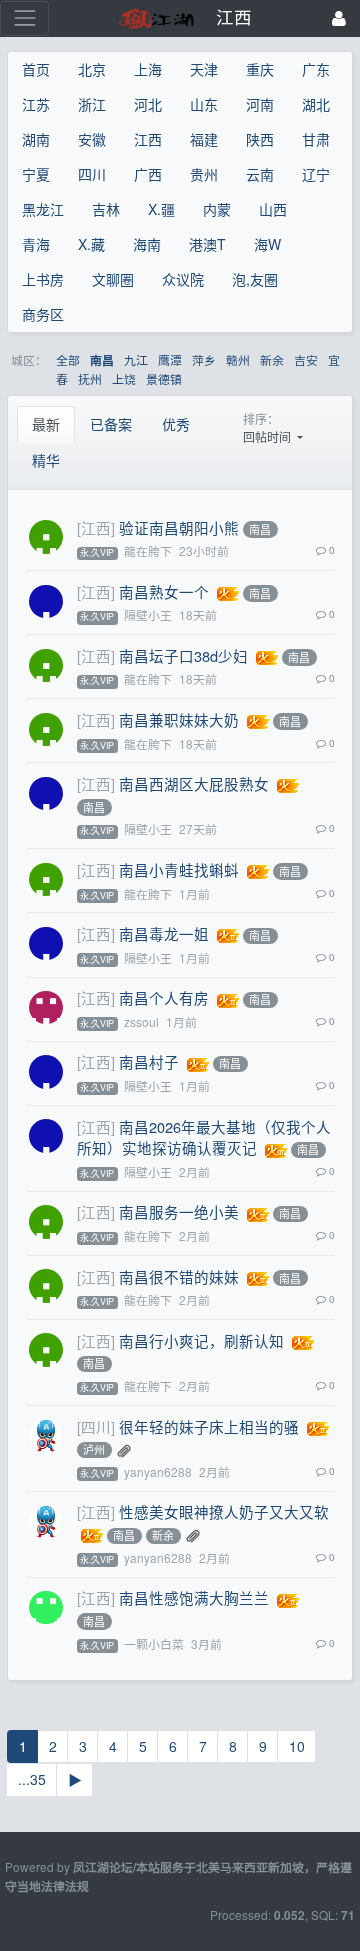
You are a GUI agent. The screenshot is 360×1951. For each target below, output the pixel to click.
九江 (136, 359)
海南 (147, 244)
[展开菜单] (24, 18)
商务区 (43, 314)
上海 (148, 69)
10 (297, 1746)
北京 (92, 69)
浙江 (92, 104)
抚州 (90, 378)
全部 (68, 359)
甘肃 (316, 139)
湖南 (36, 139)
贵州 (204, 174)
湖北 (316, 104)
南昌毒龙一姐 (164, 933)
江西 (148, 139)
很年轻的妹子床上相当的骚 (209, 1426)
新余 (272, 359)
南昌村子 (149, 1061)
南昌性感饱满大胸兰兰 (194, 1597)
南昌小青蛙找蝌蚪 (179, 869)
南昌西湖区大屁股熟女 (194, 783)
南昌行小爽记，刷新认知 (201, 1340)
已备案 (111, 424)
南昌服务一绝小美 (179, 1211)
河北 (148, 104)
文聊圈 (113, 279)
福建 (204, 139)
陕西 (260, 139)
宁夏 (36, 174)
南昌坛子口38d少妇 (183, 655)
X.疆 (161, 209)
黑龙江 (43, 209)
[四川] (96, 1426)
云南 (260, 174)
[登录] (339, 18)
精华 (46, 460)
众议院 (183, 279)
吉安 (306, 359)
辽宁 (316, 174)
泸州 (94, 1450)
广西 (148, 174)
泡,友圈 (255, 279)
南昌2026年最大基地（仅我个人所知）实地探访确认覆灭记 (204, 1137)
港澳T (207, 244)
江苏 (36, 104)
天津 (204, 69)
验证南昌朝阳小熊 (179, 527)
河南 (260, 104)
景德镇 (164, 378)
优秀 (176, 424)
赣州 (238, 359)
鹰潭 (170, 359)
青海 (36, 244)
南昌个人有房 (164, 997)
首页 (36, 69)
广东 (316, 69)
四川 (92, 174)
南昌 (102, 360)
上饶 (124, 378)
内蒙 (217, 209)
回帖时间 (268, 436)
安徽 (92, 139)
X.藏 (91, 244)
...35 (32, 1779)
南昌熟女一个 (164, 591)
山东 (204, 104)
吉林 (106, 209)
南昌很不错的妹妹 (179, 1276)
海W (267, 244)
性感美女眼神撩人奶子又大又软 (224, 1511)
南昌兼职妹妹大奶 (179, 719)
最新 (46, 424)
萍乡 (204, 359)
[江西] (96, 527)
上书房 (43, 279)
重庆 (260, 69)
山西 (273, 209)
